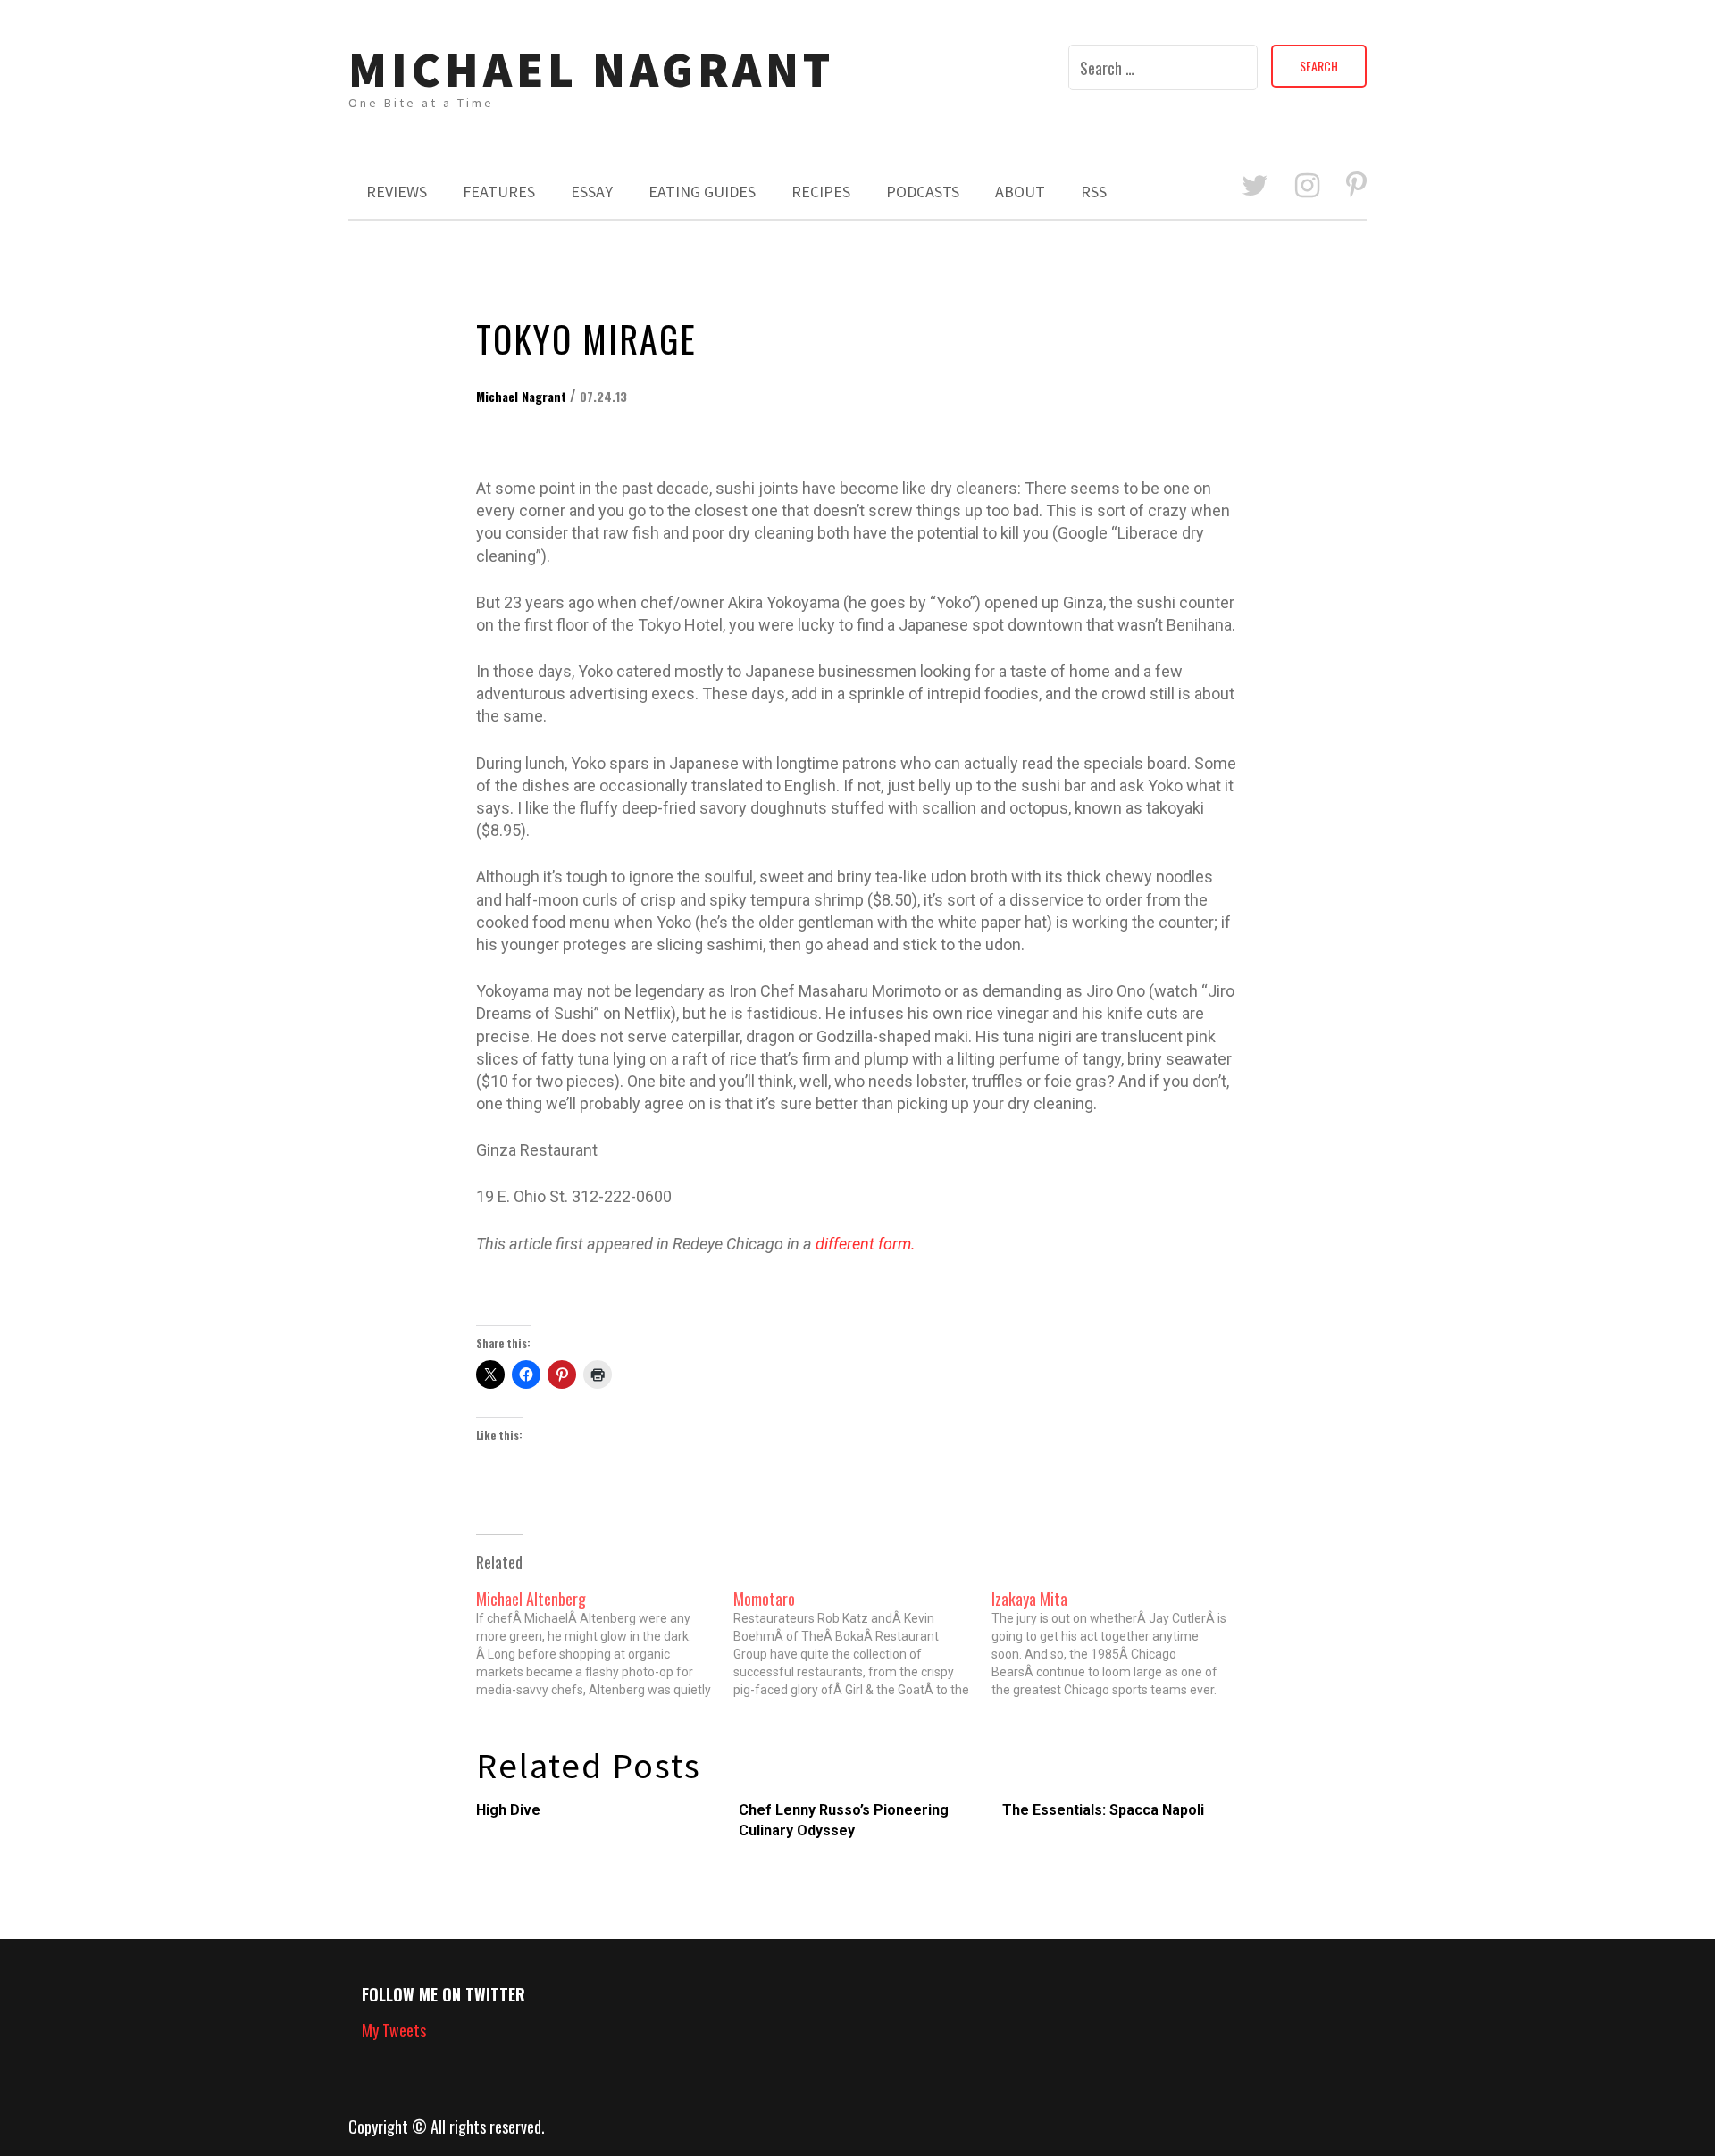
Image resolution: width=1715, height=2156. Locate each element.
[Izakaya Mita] (1121, 1644)
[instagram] (1307, 186)
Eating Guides (702, 192)
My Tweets (394, 2030)
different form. (866, 1244)
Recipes (821, 192)
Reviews (397, 192)
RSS (1094, 192)
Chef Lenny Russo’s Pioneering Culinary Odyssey (844, 1820)
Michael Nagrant (591, 69)
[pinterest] (1356, 186)
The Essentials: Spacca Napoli (1103, 1810)
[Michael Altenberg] (605, 1644)
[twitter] (1255, 186)
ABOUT (1020, 192)
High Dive (508, 1810)
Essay (592, 192)
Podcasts (923, 192)
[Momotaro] (862, 1644)
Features (499, 192)
